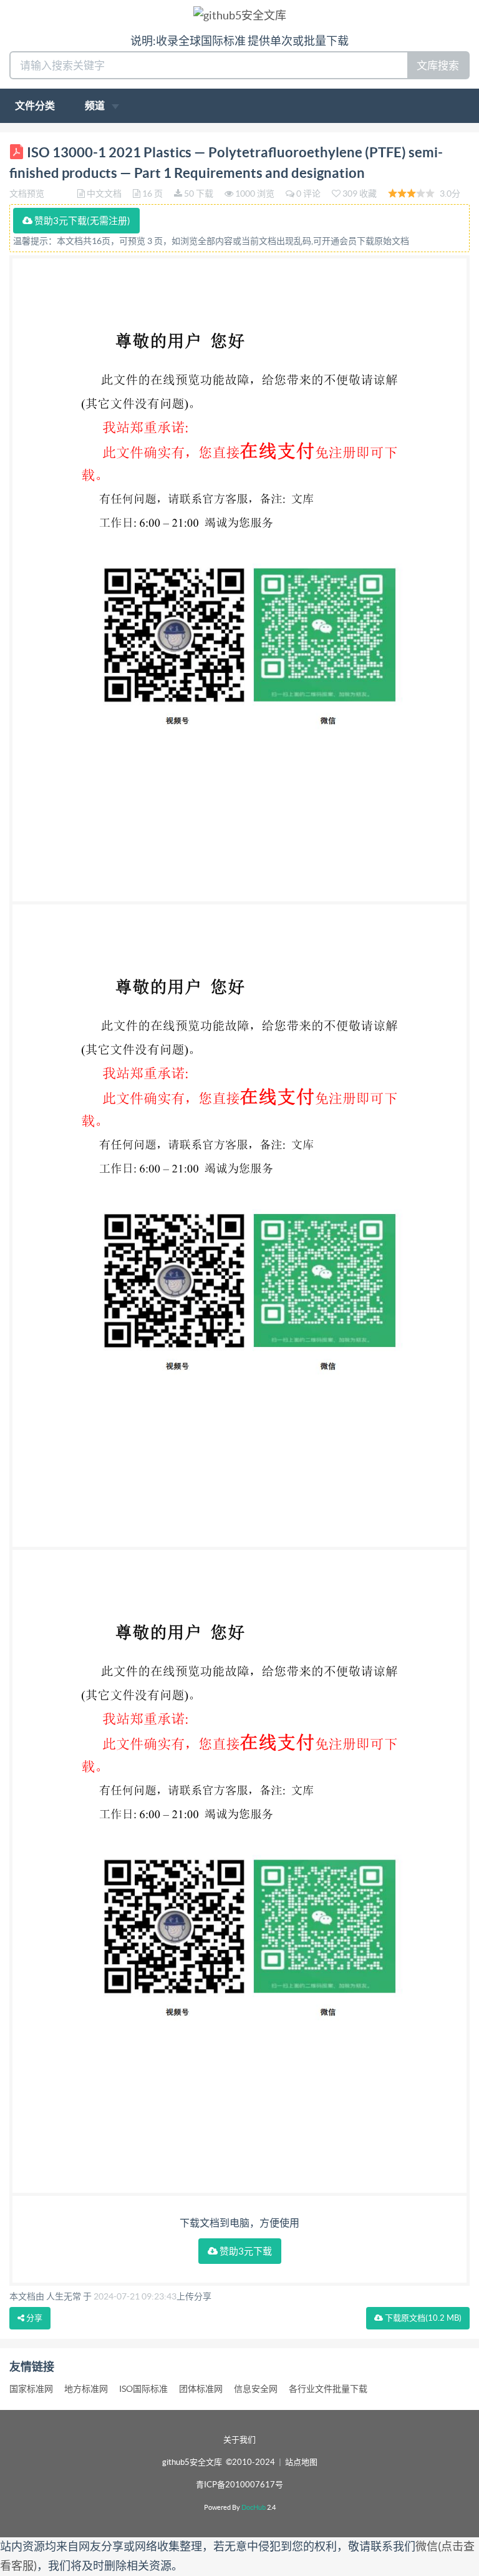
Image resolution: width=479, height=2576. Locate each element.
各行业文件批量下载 (328, 2389)
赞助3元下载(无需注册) (81, 221)
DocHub (254, 2507)
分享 (33, 2318)
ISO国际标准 (143, 2389)
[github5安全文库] (240, 15)
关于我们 (239, 2440)
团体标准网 (201, 2389)
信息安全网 (256, 2389)
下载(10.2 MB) (422, 2318)
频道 (96, 105)
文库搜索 (438, 65)
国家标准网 (31, 2389)
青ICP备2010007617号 (239, 2485)
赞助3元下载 (245, 2251)
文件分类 (35, 105)
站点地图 (301, 2462)
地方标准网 (86, 2389)
